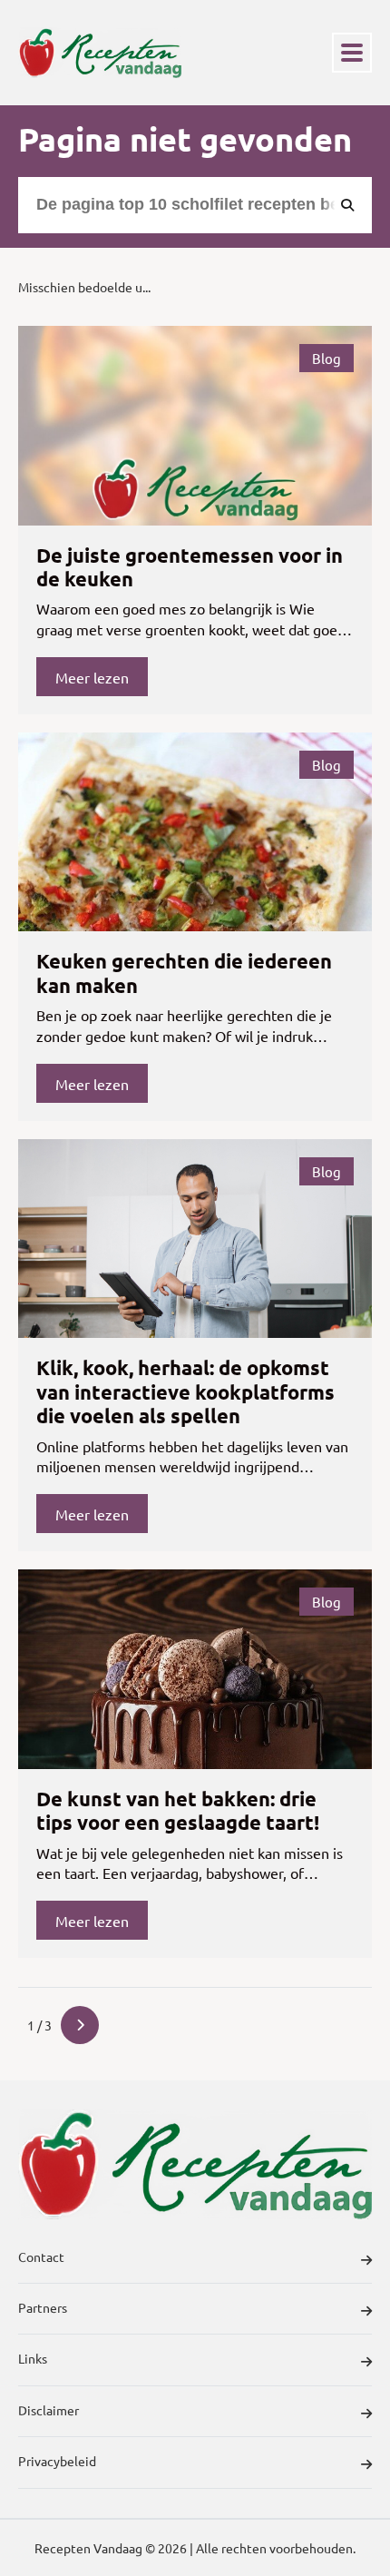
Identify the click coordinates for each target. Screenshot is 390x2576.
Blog (327, 358)
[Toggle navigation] (352, 53)
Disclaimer (49, 2410)
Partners (43, 2307)
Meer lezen (92, 677)
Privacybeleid (57, 2461)
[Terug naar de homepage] (100, 53)
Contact (41, 2256)
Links (33, 2358)
